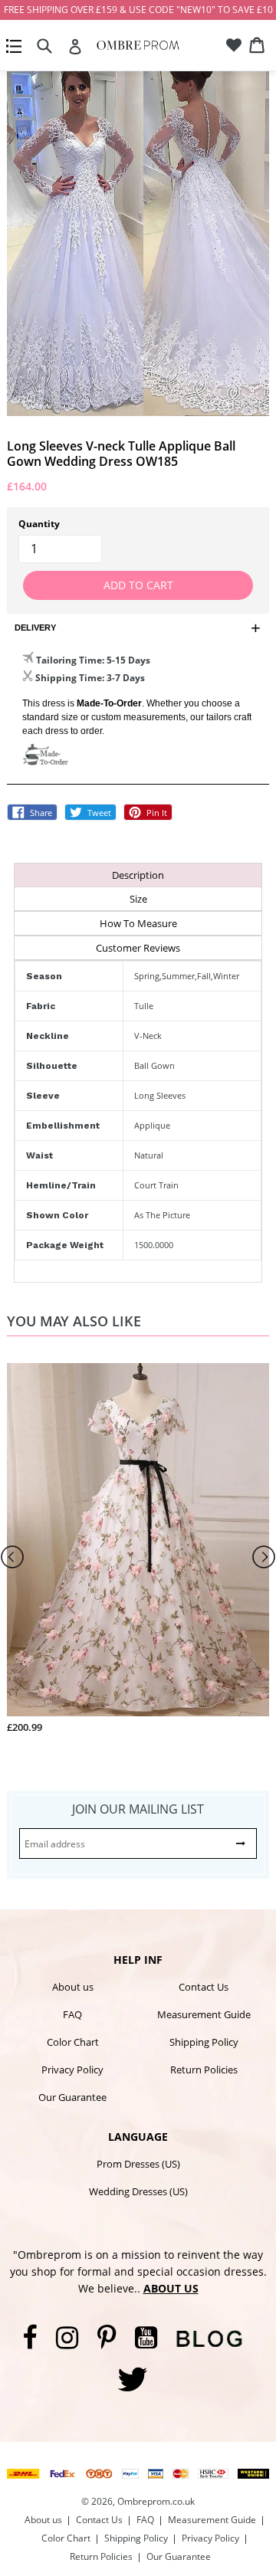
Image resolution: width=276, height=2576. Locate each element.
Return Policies (204, 2070)
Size (138, 899)
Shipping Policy (204, 2042)
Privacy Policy (72, 2070)
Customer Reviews (138, 948)
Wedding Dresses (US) (138, 2191)
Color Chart (73, 2042)
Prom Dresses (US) (138, 2164)
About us (73, 1987)
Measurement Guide (204, 2014)
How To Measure (138, 923)
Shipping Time (69, 678)
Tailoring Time (69, 660)
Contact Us (204, 1987)
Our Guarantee (72, 2097)
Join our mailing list (138, 1809)
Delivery (35, 628)
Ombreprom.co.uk (156, 2501)
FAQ (72, 2014)
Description (138, 875)
